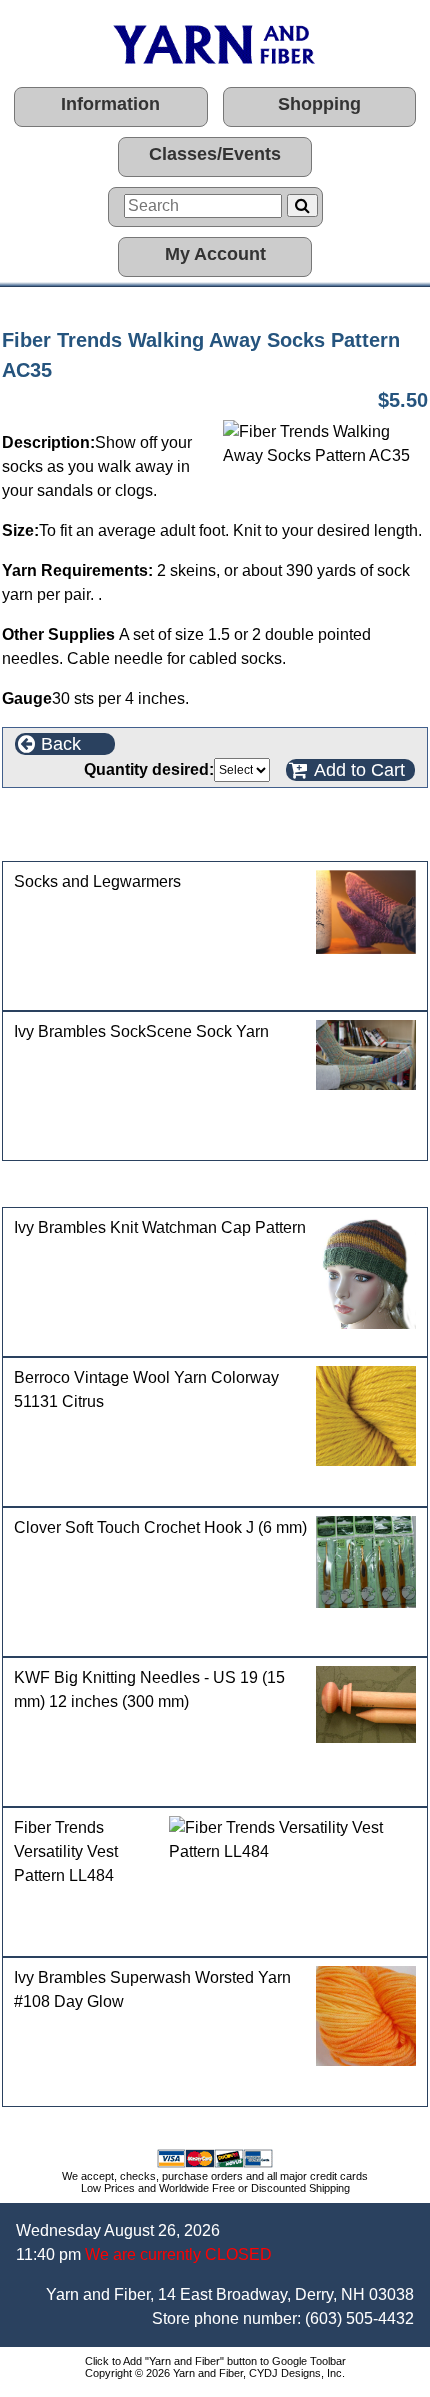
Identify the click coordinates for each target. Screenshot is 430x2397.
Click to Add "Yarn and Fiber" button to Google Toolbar (215, 2361)
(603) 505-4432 (359, 2318)
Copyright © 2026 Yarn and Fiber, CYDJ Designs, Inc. (215, 2373)
